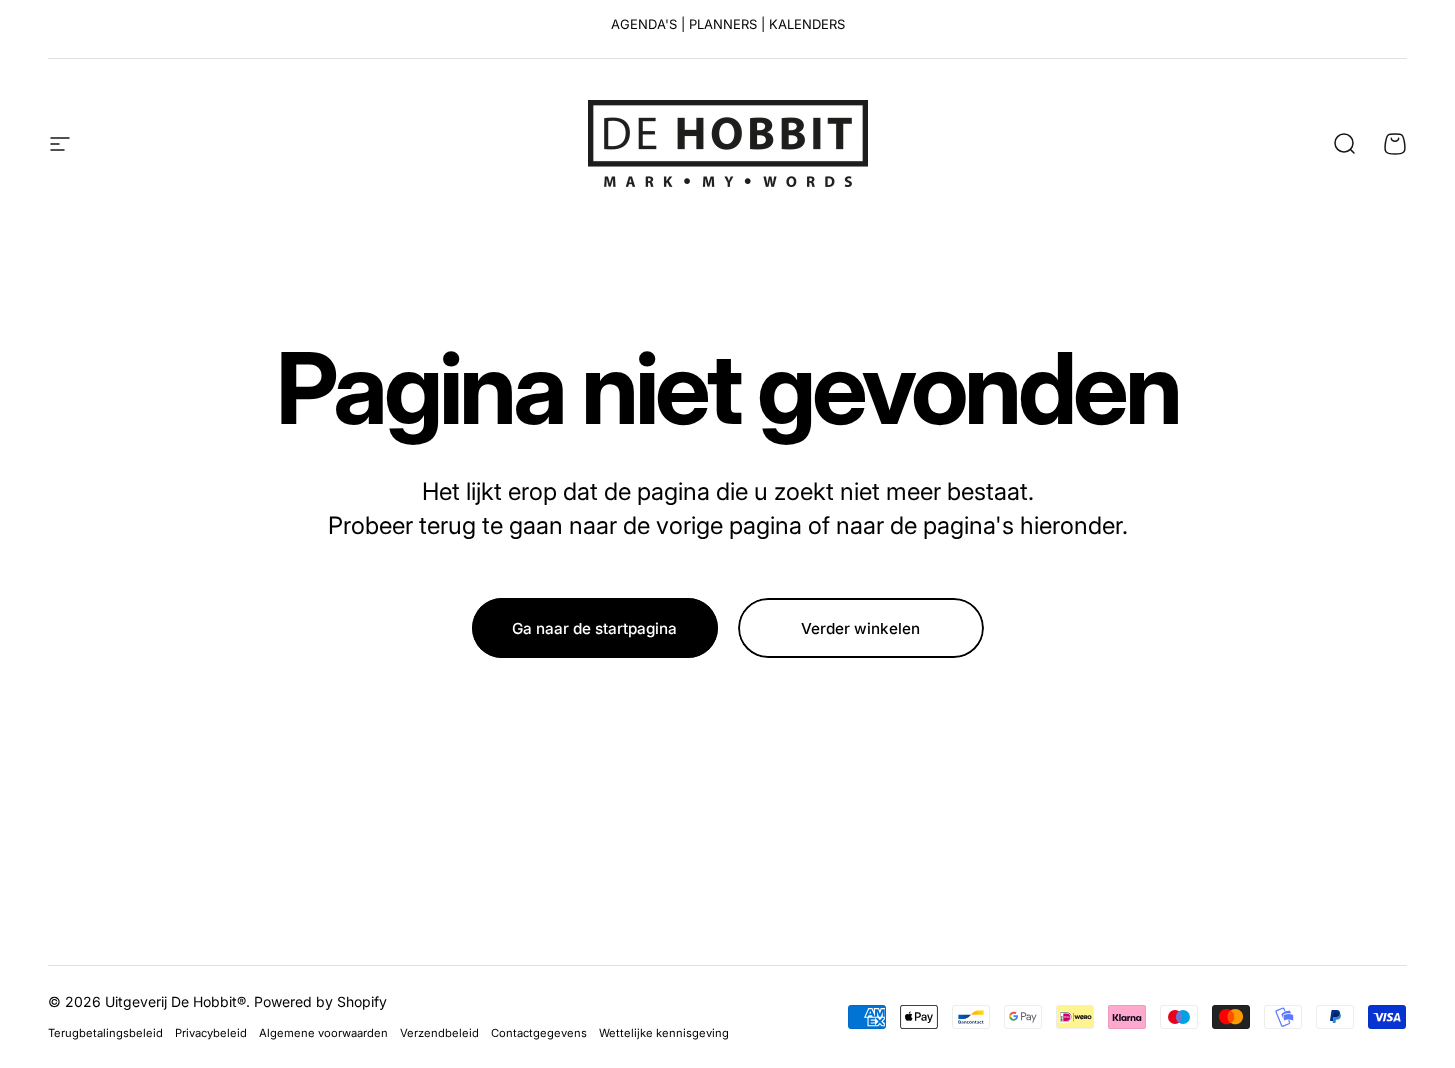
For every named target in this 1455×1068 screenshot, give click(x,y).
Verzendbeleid (439, 1033)
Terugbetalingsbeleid (105, 1033)
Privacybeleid (211, 1033)
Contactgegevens (539, 1033)
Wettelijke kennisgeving (664, 1033)
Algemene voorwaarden (323, 1033)
